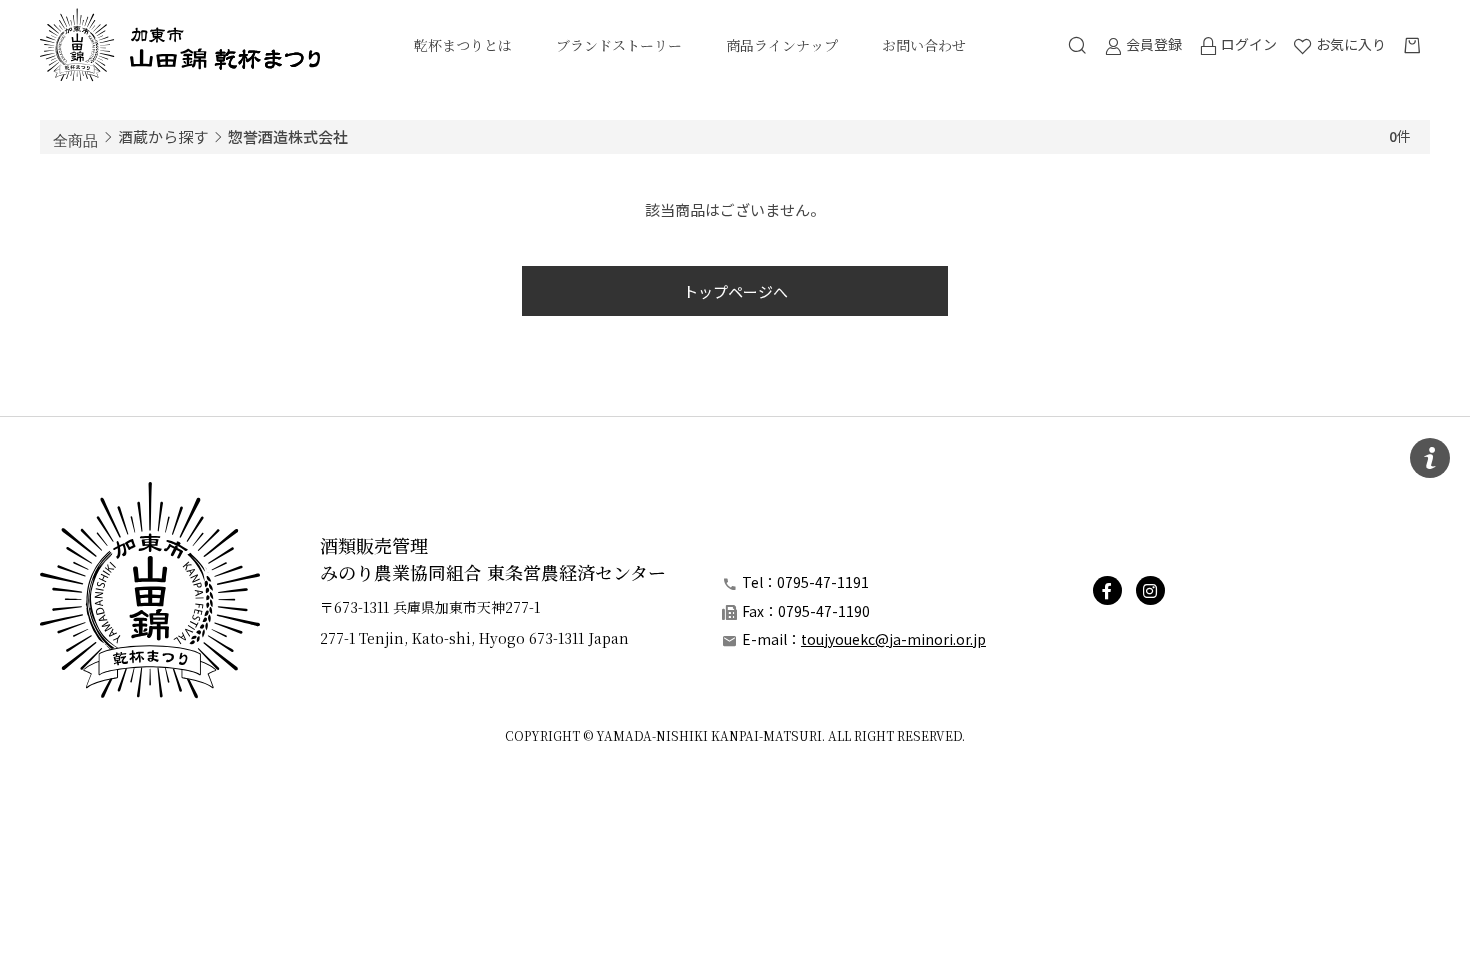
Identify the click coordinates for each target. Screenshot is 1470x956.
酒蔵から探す (163, 136)
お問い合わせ (924, 45)
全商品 (75, 139)
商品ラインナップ (782, 45)
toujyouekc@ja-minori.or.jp (893, 639)
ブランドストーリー (619, 45)
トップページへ (735, 291)
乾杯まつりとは (463, 45)
